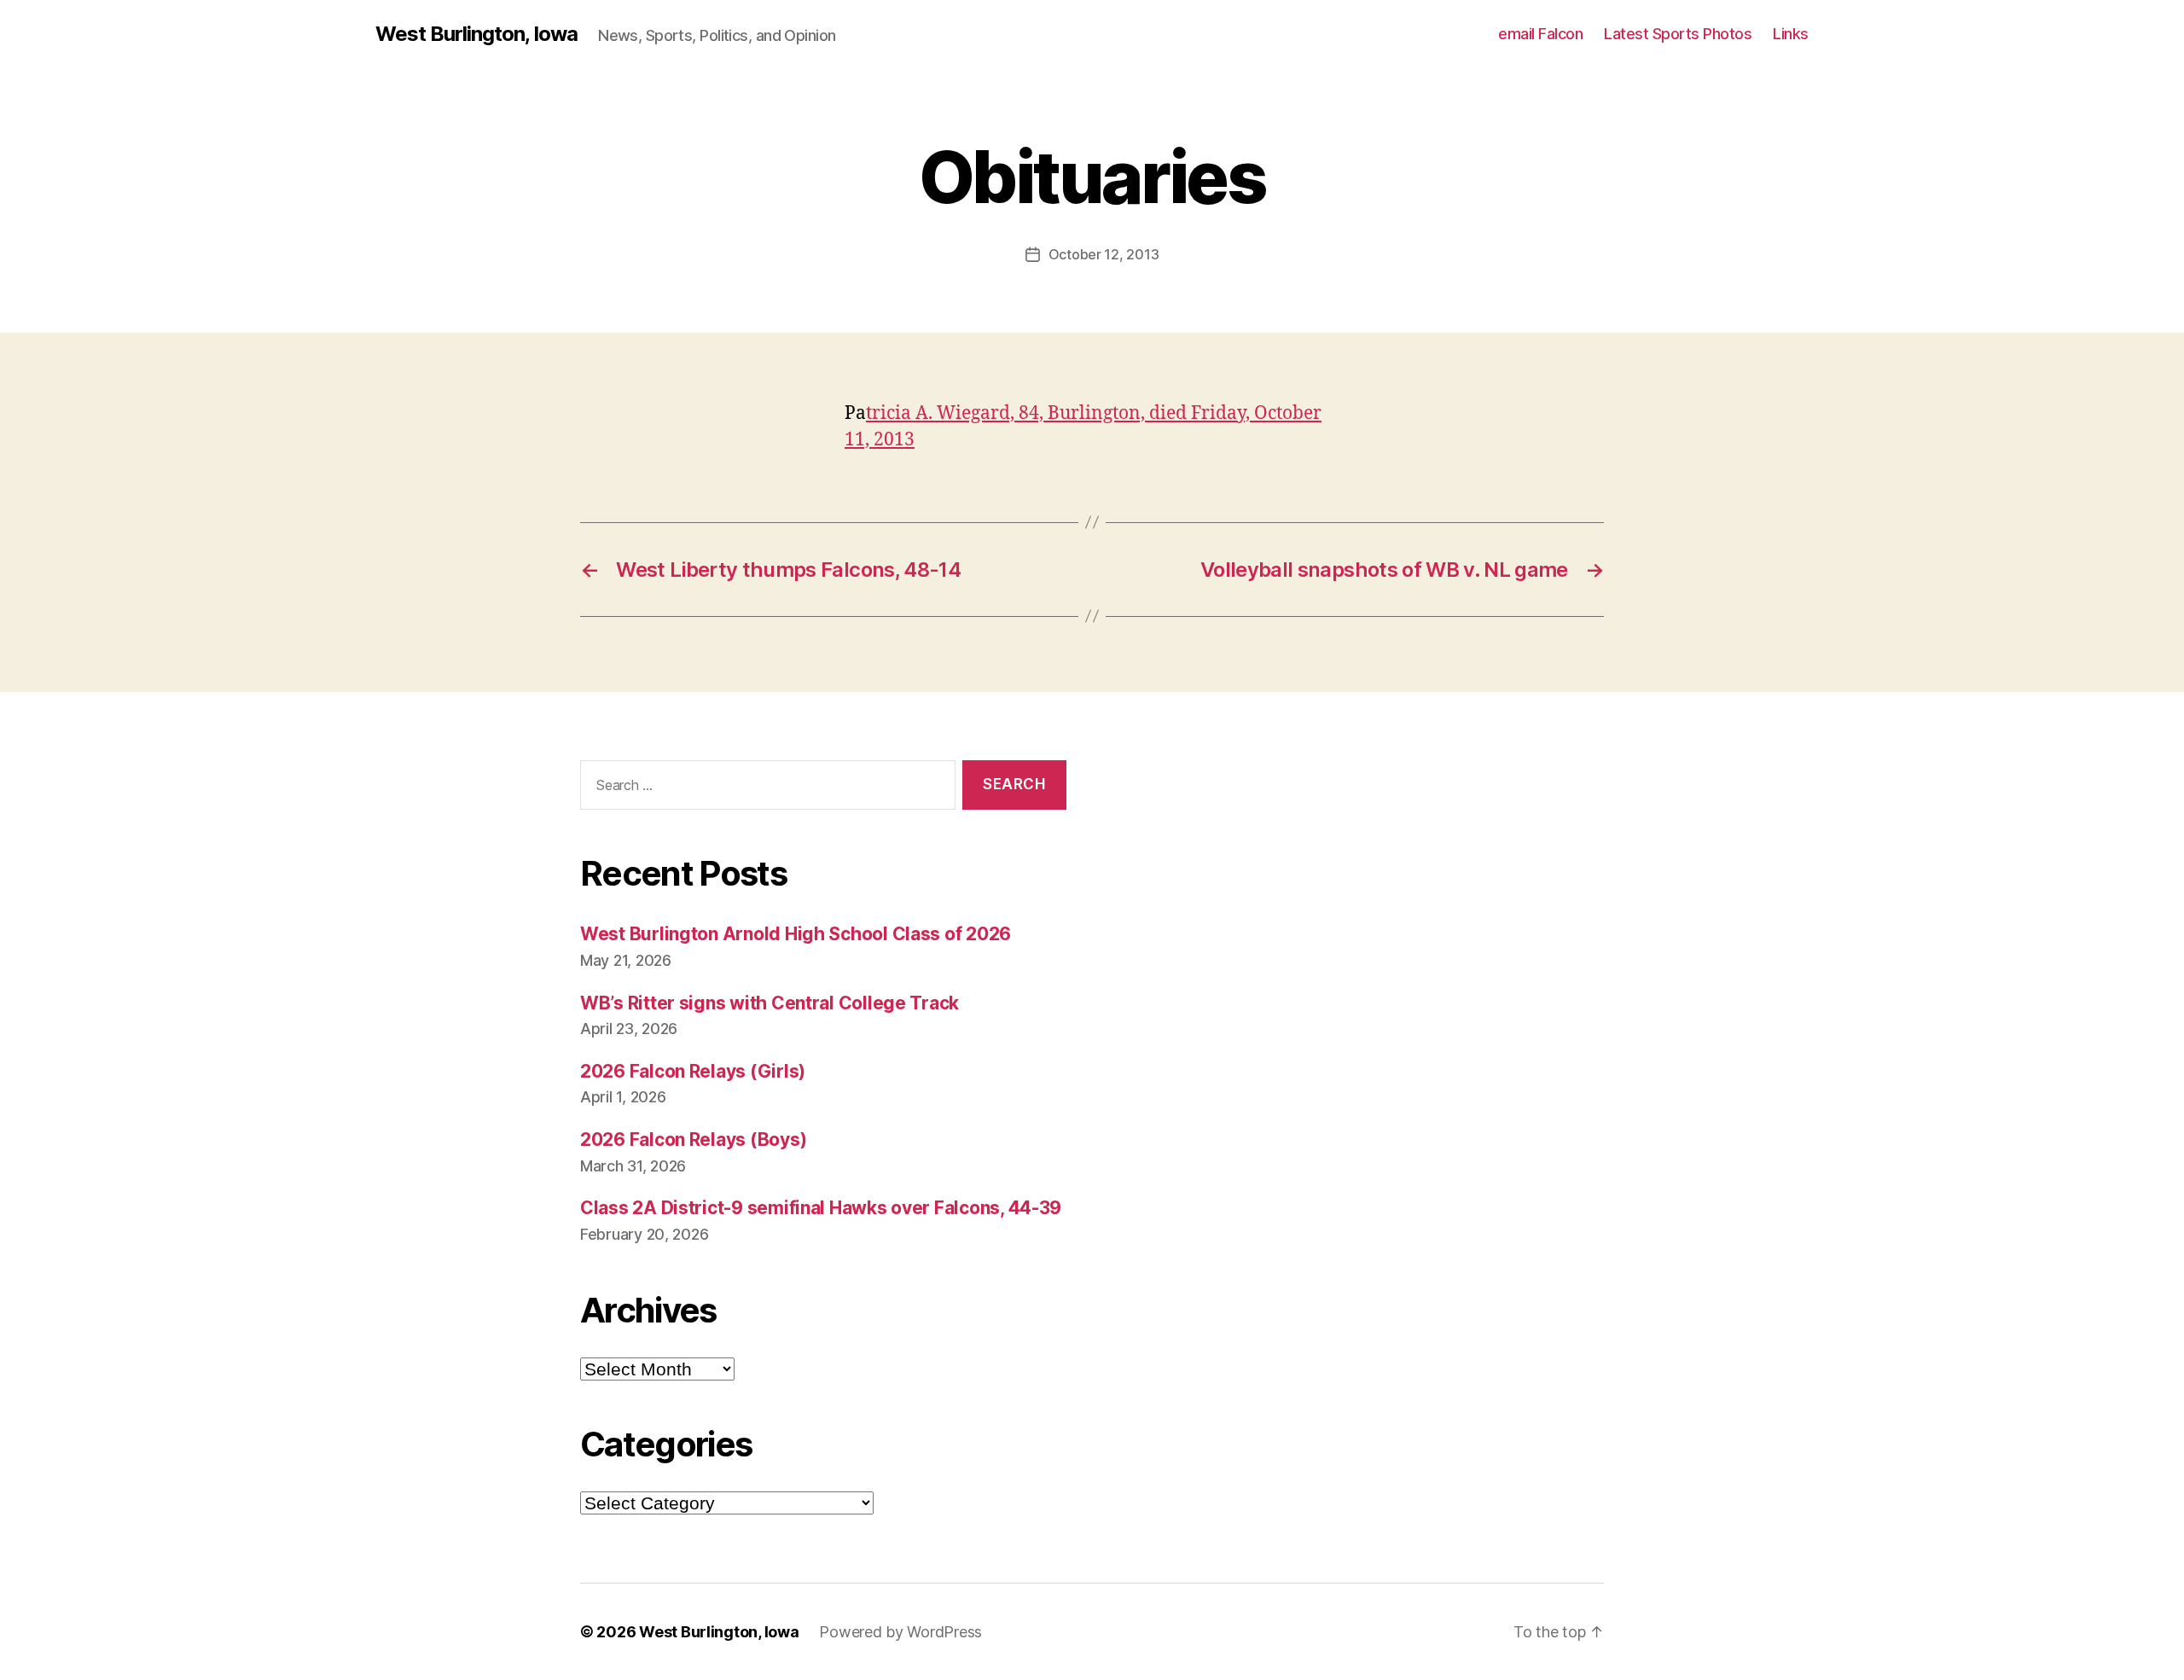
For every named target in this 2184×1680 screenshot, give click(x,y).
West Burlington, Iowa (476, 34)
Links (1791, 34)
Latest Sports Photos (1678, 34)
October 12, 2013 (1104, 254)
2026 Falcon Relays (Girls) (693, 1071)
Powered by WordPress (900, 1632)
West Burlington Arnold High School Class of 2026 (796, 934)
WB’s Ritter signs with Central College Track (770, 1003)
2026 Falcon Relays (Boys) (693, 1139)
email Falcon (1540, 34)
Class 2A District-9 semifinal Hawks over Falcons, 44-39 (821, 1208)
